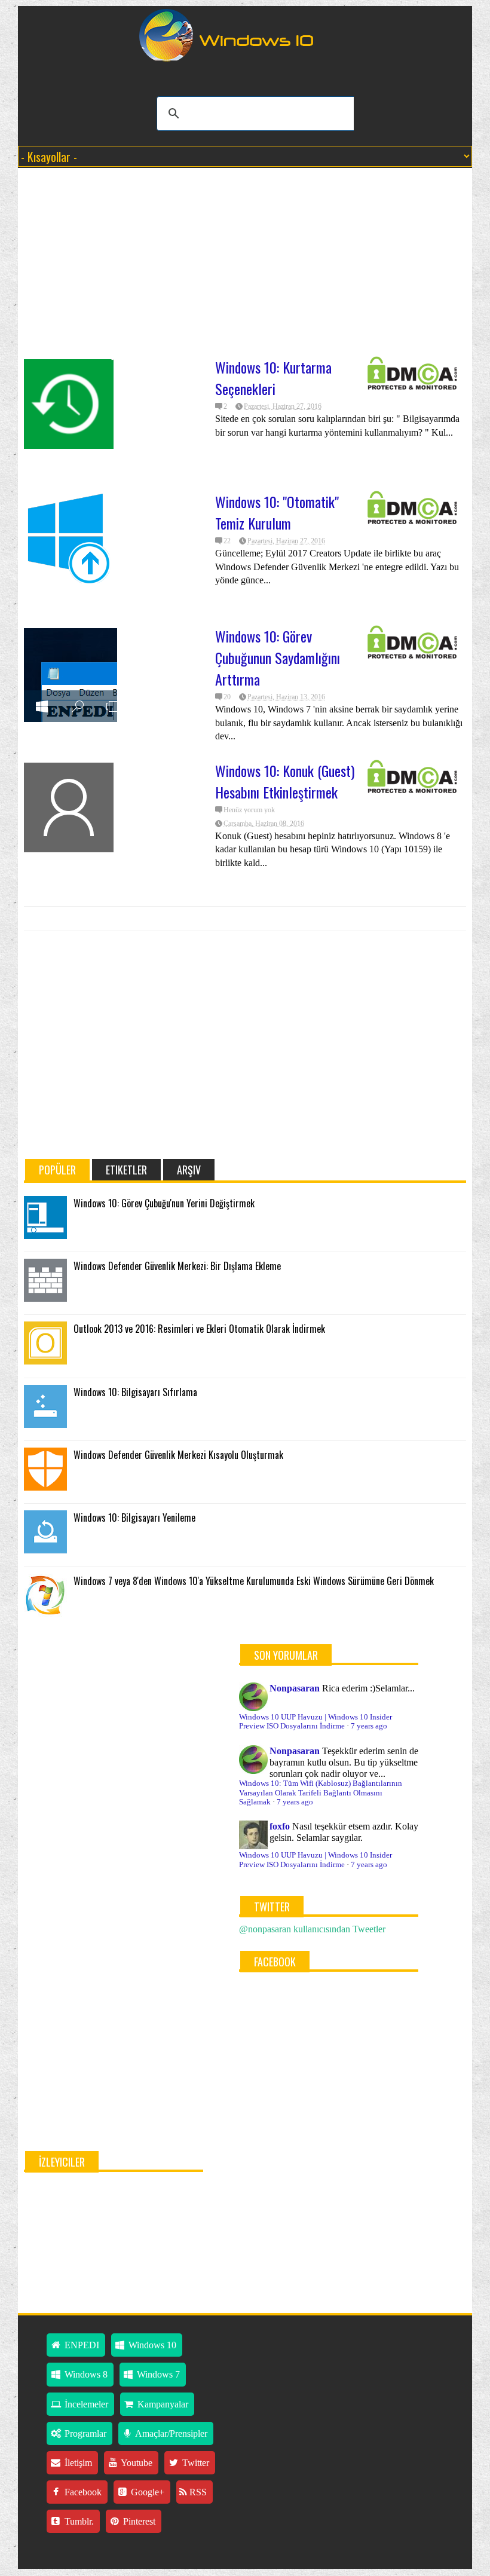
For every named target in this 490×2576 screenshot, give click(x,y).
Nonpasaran (295, 1688)
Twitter (195, 2463)
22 (227, 541)
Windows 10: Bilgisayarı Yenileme (134, 1518)
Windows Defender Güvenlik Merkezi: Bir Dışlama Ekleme (177, 1266)
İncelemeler (85, 2404)
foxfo (280, 1826)
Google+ (146, 2492)
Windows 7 (157, 2374)
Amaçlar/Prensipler (170, 2433)
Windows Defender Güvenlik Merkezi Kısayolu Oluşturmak (178, 1455)
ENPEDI (81, 2345)
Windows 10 (151, 2345)
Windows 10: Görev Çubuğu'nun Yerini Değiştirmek (164, 1203)
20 (227, 697)
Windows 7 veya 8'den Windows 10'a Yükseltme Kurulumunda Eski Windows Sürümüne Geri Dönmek (254, 1581)
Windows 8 (85, 2374)
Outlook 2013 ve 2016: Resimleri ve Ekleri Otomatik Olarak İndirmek (199, 1329)
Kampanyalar (162, 2404)
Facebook (82, 2492)
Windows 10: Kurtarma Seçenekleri (273, 378)
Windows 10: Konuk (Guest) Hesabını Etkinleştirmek (285, 781)
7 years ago (369, 1726)
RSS (197, 2492)
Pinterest (138, 2521)
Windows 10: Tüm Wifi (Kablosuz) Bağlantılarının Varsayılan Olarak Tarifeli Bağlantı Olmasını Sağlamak (321, 1793)
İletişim (77, 2463)
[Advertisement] (245, 264)
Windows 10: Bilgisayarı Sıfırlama (135, 1392)
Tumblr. (78, 2521)
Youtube (136, 2463)
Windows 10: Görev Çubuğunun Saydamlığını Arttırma (278, 657)
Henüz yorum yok (249, 810)
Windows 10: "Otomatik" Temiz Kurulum (277, 512)
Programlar (84, 2433)
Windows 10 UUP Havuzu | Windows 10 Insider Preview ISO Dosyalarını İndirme (316, 1722)
